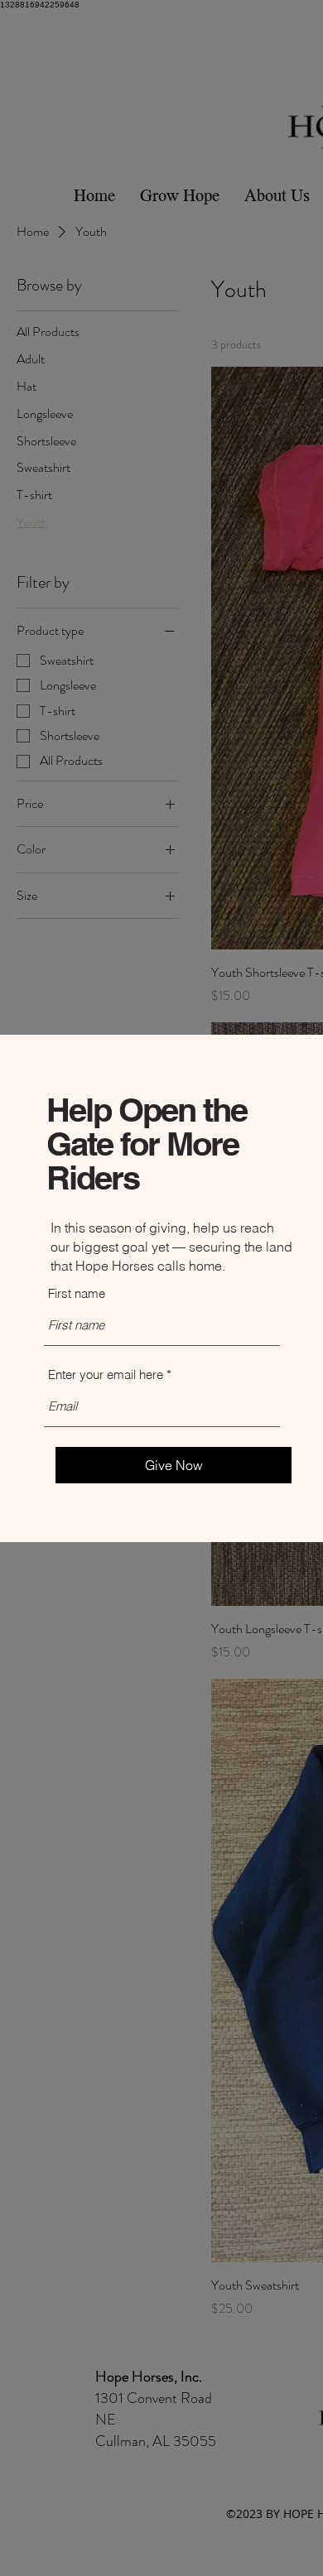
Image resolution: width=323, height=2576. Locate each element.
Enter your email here (106, 1375)
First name (77, 1293)
